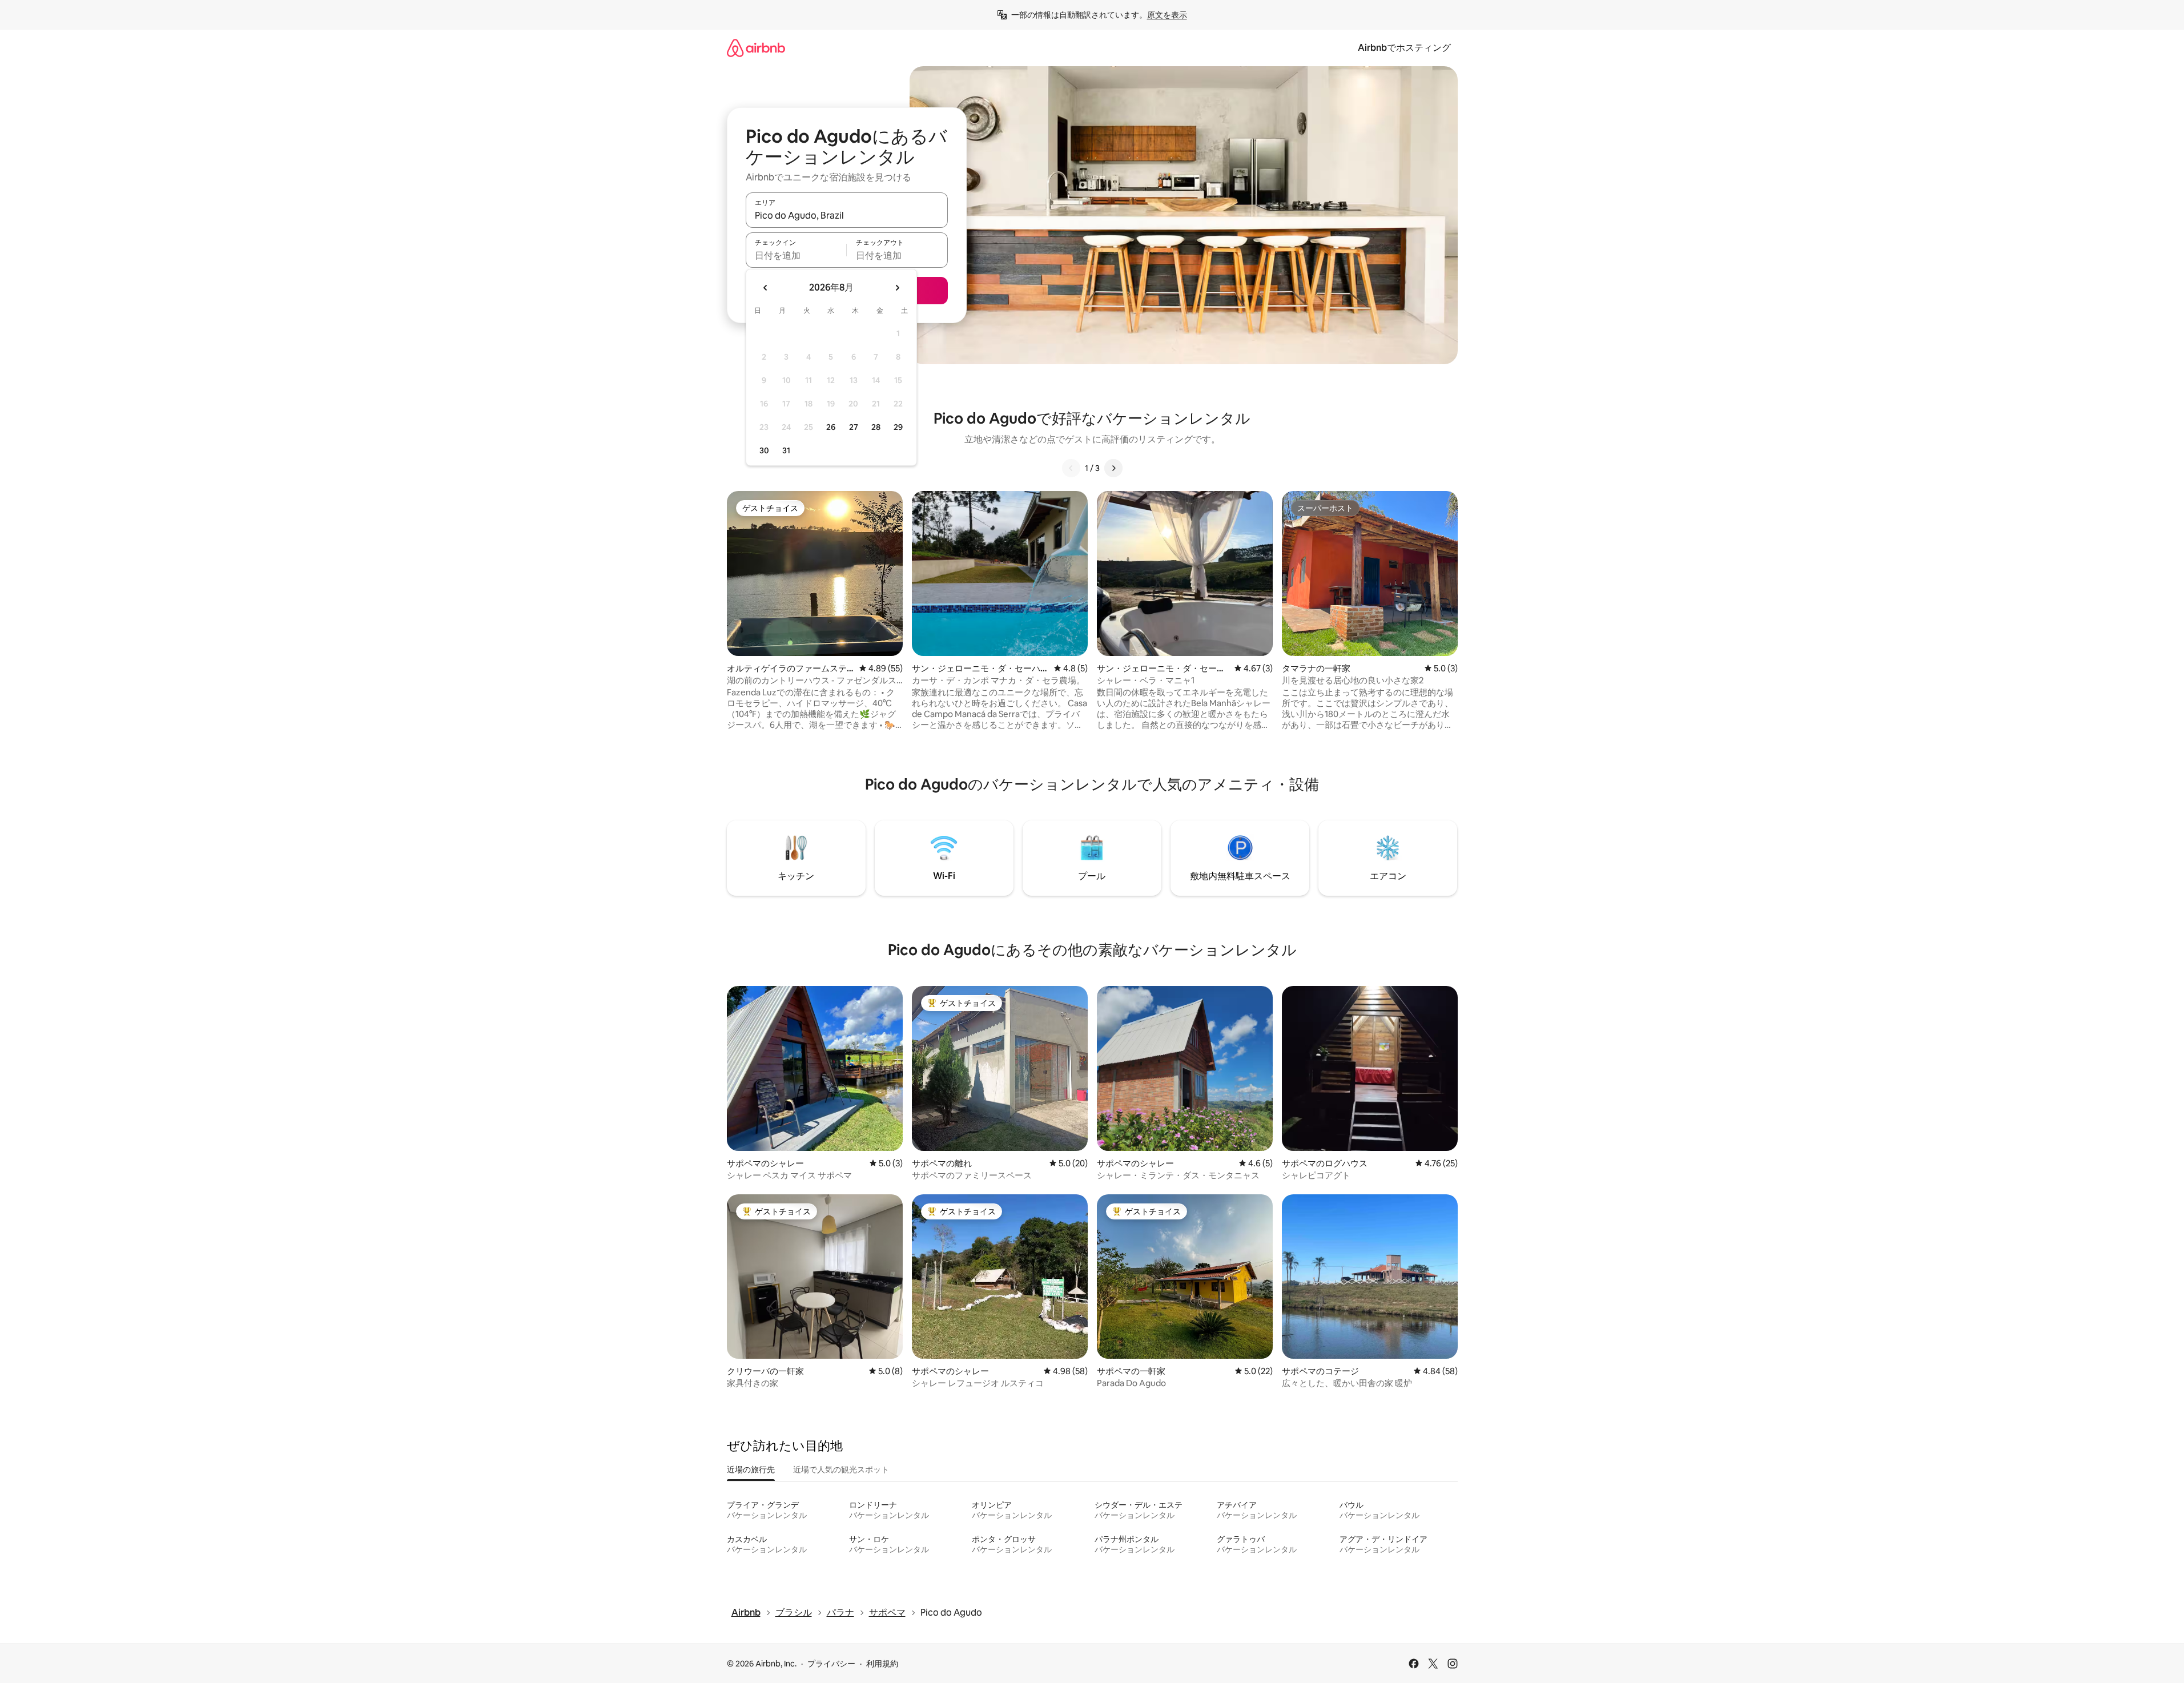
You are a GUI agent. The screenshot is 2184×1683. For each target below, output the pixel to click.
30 (764, 450)
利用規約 (882, 1664)
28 (876, 427)
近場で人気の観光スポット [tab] (841, 1469)
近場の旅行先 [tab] (751, 1469)
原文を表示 (1167, 15)
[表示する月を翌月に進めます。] (897, 288)
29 (898, 427)
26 (831, 427)
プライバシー (831, 1664)
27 (854, 427)
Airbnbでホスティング (1404, 48)
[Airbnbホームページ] (756, 48)
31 (786, 450)
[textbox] (796, 255)
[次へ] (1113, 468)
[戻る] (1071, 468)
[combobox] (847, 215)
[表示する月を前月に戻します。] (766, 288)
